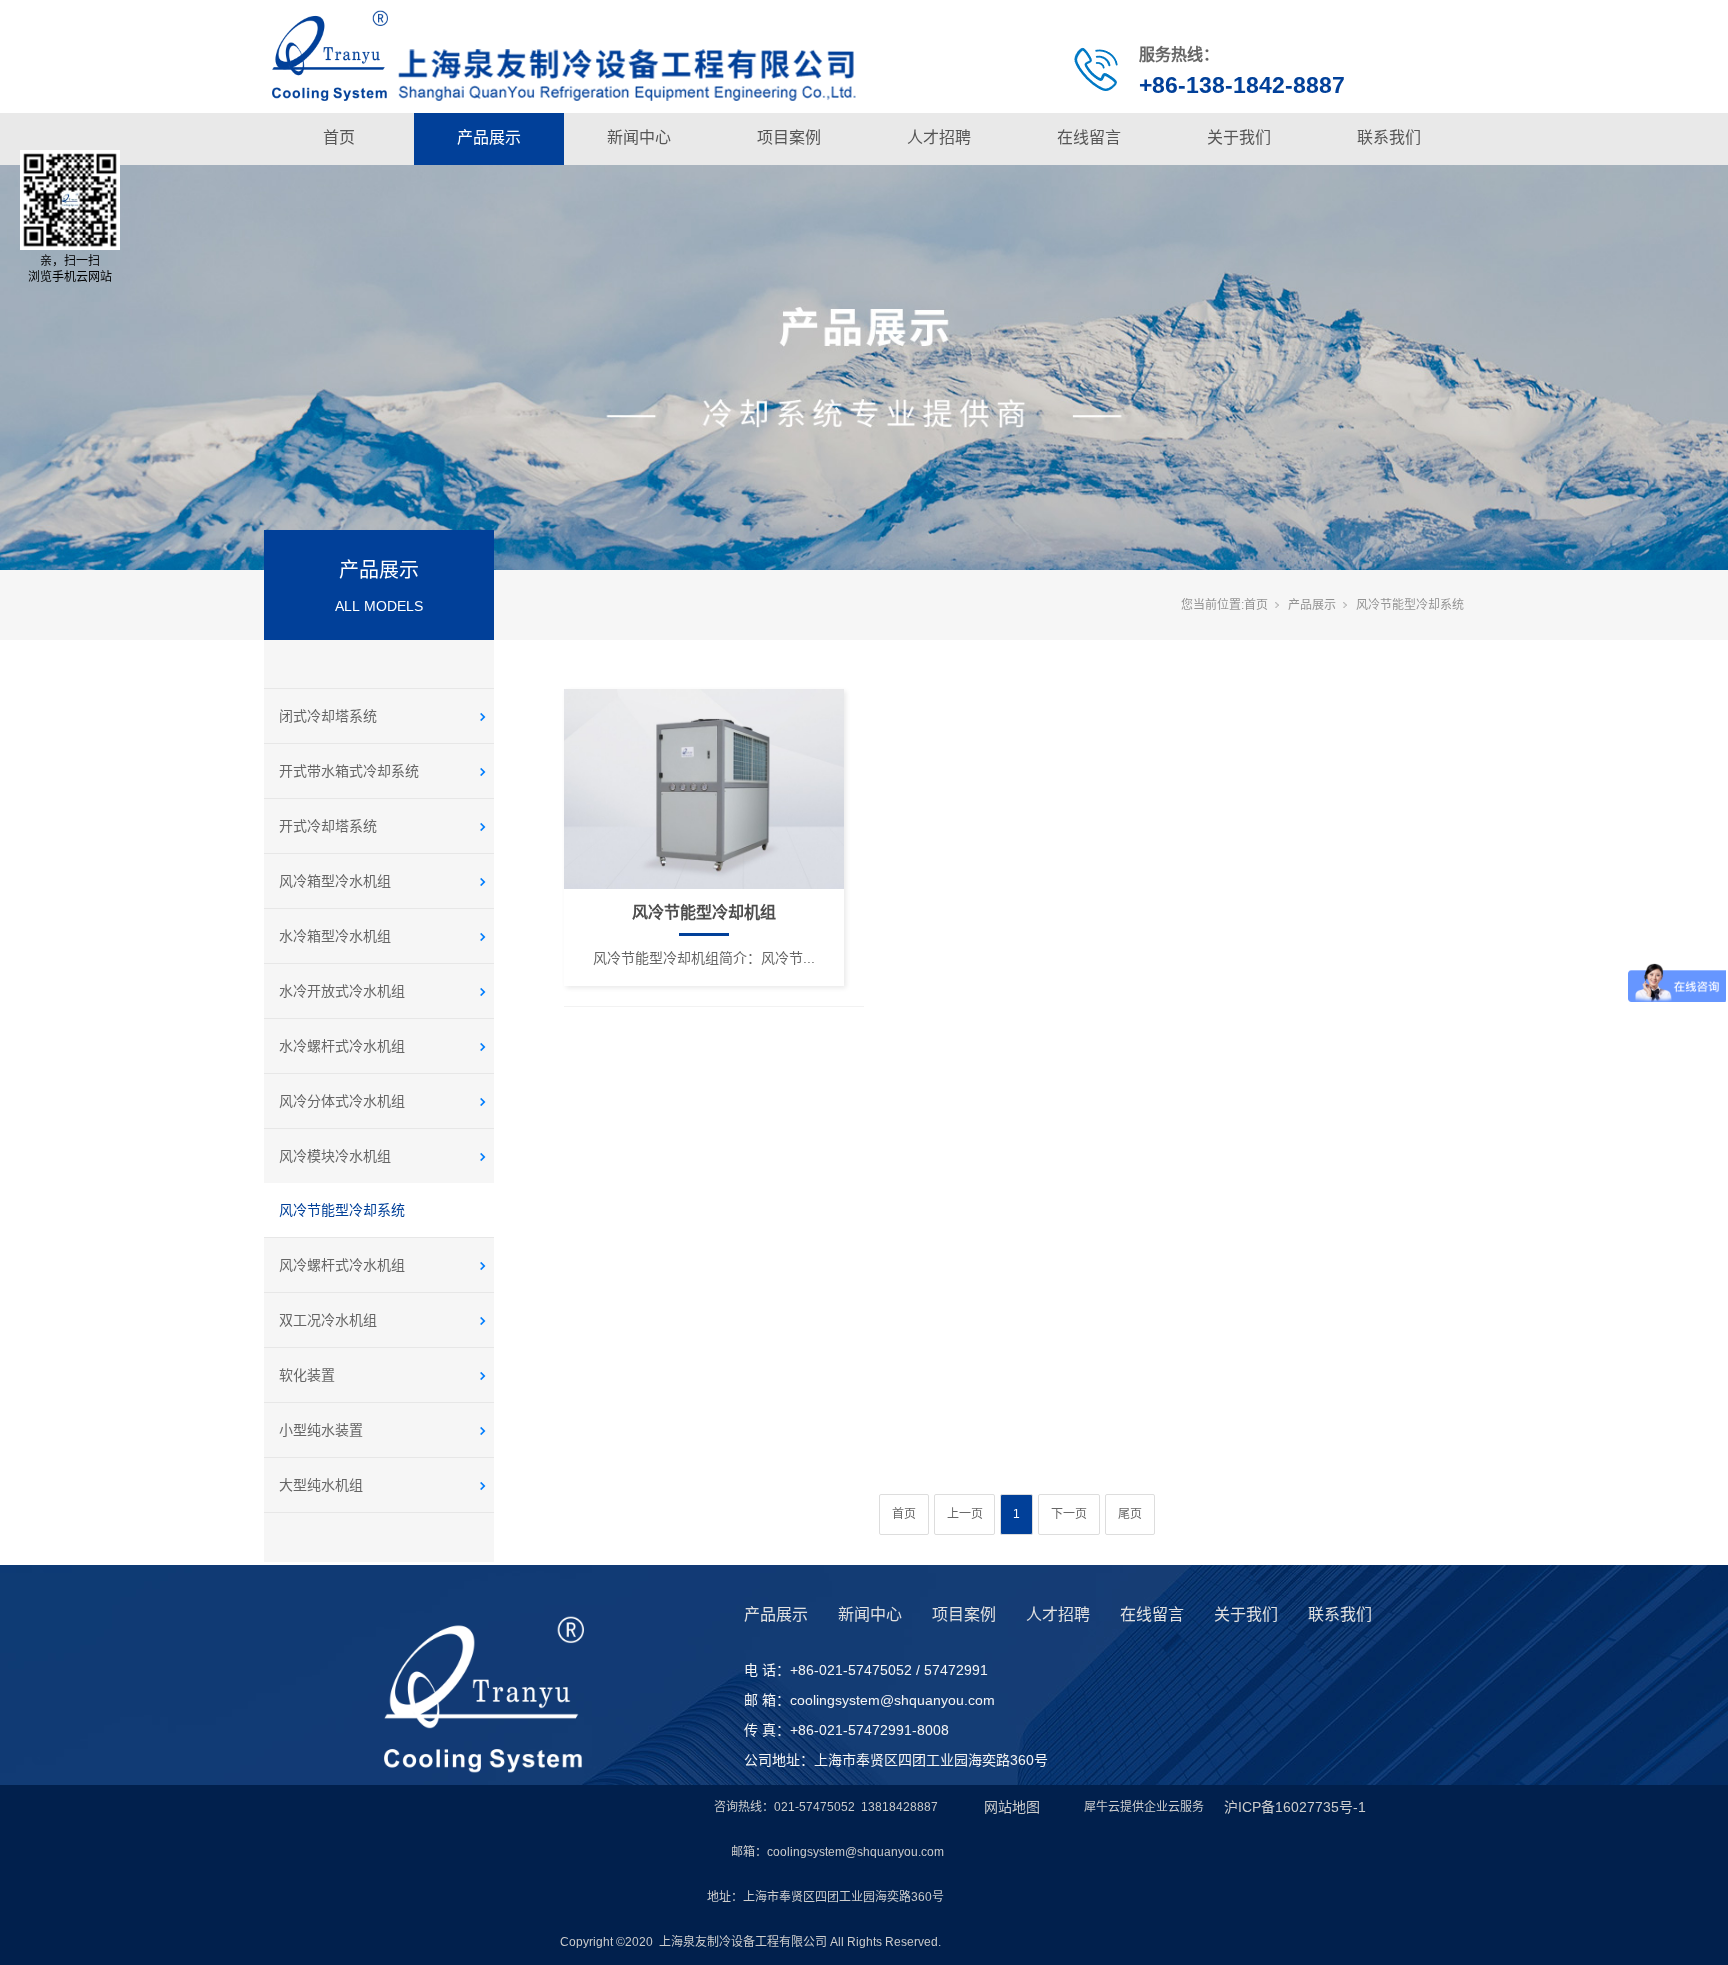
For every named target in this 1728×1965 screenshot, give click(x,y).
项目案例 (789, 137)
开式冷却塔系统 (328, 826)
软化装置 (307, 1375)
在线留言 (1089, 137)
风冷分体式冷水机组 (342, 1101)
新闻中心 (639, 137)
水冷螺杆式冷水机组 (342, 1046)
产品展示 (489, 137)
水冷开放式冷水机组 (342, 991)
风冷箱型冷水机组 (335, 881)
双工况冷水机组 (328, 1320)
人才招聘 (939, 137)
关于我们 (1239, 137)
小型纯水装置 (321, 1430)
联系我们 (1389, 137)
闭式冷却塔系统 (328, 716)
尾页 (1130, 1514)
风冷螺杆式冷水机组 (342, 1265)
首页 (339, 137)
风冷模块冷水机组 (335, 1156)
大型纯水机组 (321, 1485)
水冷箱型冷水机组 (335, 936)
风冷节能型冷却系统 (342, 1210)
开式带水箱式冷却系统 (349, 771)
